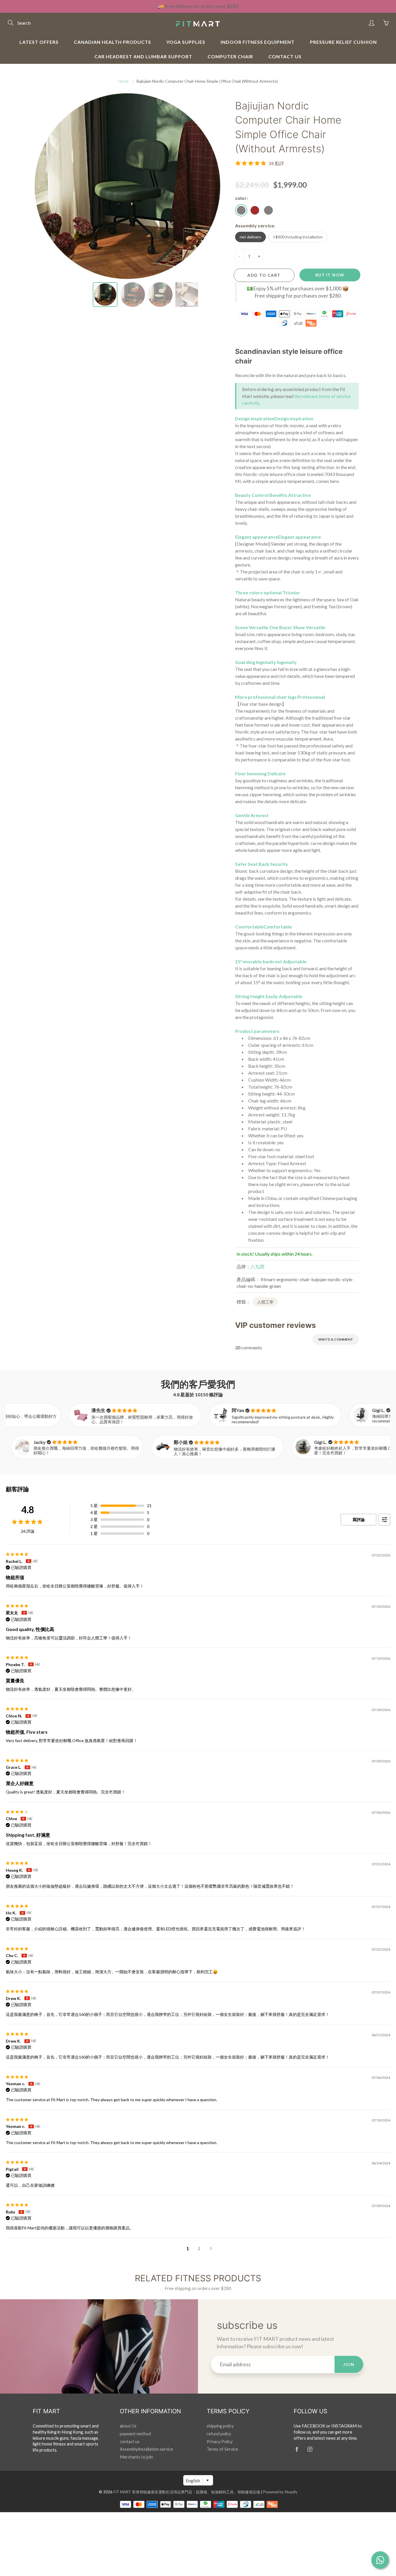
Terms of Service (222, 2449)
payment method (135, 2434)
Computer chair (230, 56)
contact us (285, 56)
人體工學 (265, 1302)
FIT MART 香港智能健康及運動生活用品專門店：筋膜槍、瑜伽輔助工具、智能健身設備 (187, 2492)
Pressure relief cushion (343, 42)
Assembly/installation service (146, 2449)
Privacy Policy (220, 2442)
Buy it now (330, 275)
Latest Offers (39, 42)
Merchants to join (136, 2457)
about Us (128, 2426)
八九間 (257, 1267)
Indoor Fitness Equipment (258, 42)
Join (349, 2364)
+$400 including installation (298, 237)
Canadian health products (112, 42)
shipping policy (220, 2426)
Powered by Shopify (280, 2492)
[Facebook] (297, 2449)
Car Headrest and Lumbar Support (143, 56)
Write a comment (336, 1339)
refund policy (219, 2434)
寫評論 (359, 1519)
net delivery (250, 237)
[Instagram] (310, 2449)
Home (123, 81)
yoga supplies (186, 42)
